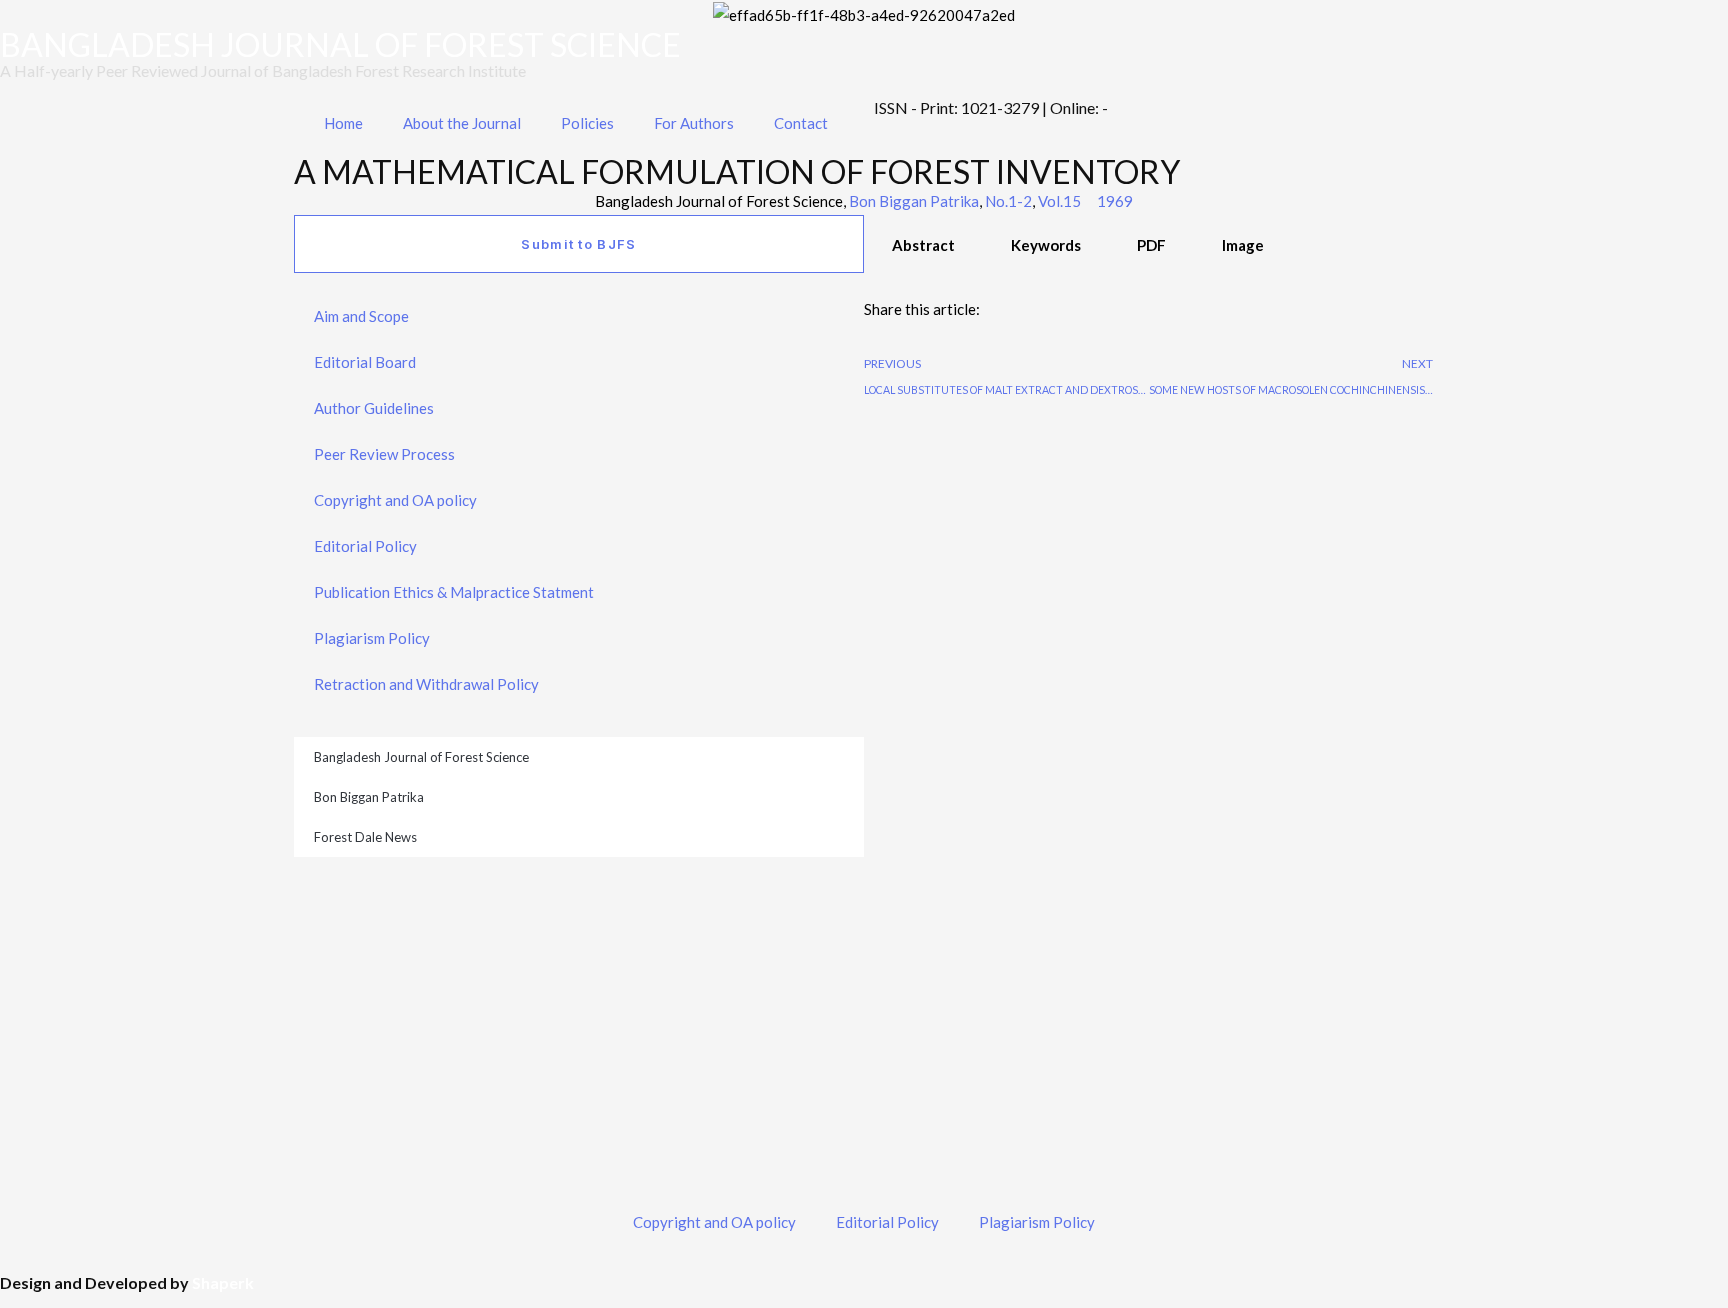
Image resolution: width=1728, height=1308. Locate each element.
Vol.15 (1059, 201)
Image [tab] (1243, 245)
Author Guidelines (374, 408)
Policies (587, 123)
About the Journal (462, 123)
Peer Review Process (384, 454)
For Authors (694, 123)
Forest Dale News (365, 837)
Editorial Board (365, 362)
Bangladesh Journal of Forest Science (421, 757)
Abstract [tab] (923, 245)
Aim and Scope (361, 316)
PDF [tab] (1151, 245)
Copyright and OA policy (395, 500)
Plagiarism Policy (372, 638)
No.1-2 (1008, 201)
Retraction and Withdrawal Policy (426, 684)
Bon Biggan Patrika (914, 201)
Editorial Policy (365, 546)
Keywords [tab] (1046, 245)
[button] (870, 336)
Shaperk (223, 1282)
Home (343, 123)
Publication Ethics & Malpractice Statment (454, 592)
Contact (801, 123)
